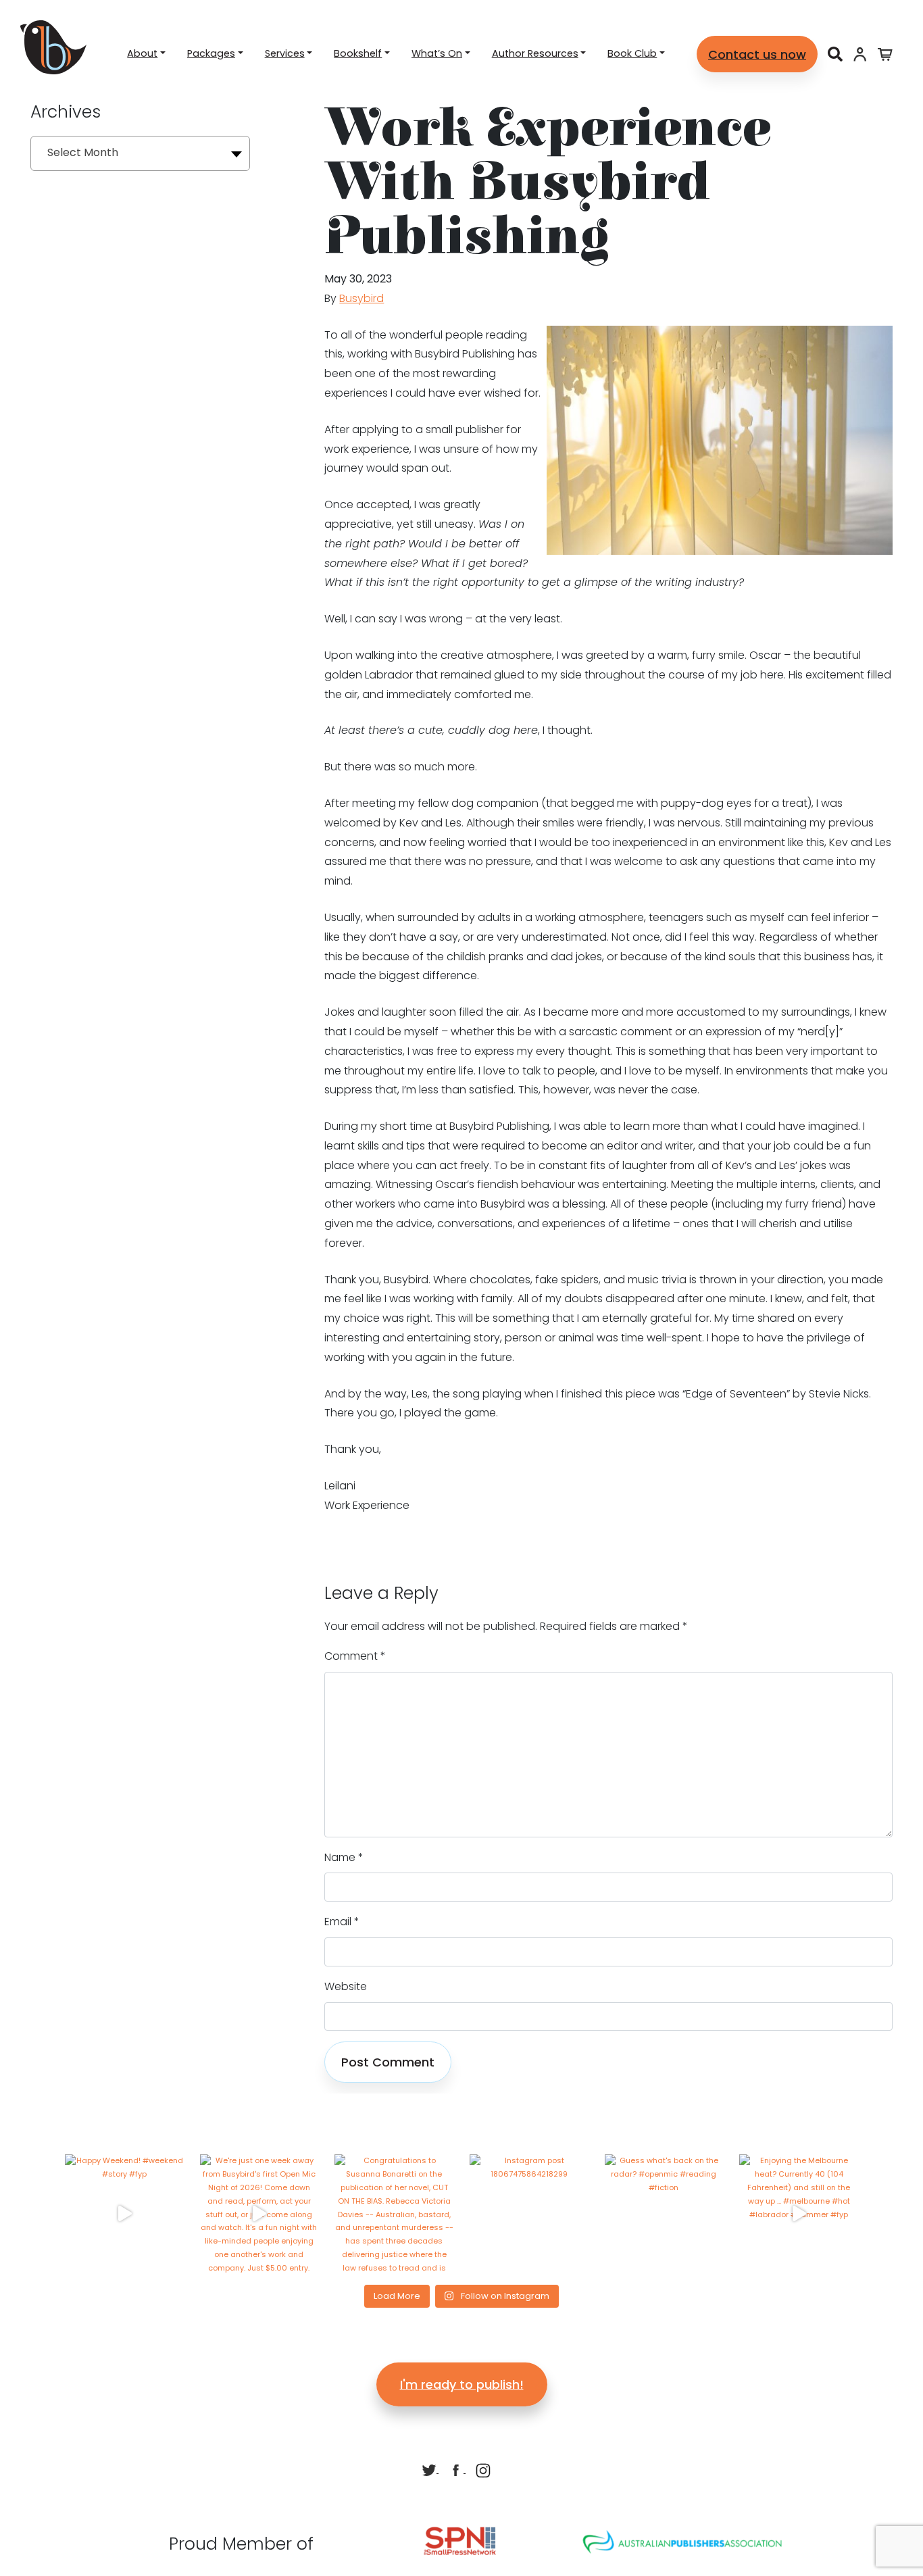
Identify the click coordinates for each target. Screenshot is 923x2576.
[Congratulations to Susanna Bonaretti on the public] (394, 2214)
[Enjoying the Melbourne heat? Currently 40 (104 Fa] (799, 2214)
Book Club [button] (632, 53)
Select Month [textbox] (83, 152)
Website (346, 1986)
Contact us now (757, 54)
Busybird (361, 298)
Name (344, 1857)
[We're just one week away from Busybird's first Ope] (259, 2214)
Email (342, 1922)
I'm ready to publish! (462, 2384)
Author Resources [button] (535, 53)
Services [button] (285, 53)
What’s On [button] (437, 53)
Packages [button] (211, 53)
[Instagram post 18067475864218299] (529, 2214)
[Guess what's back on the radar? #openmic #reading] (664, 2214)
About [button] (142, 53)
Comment (355, 1656)
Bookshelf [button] (358, 53)
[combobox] (140, 153)
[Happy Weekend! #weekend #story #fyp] (124, 2214)
